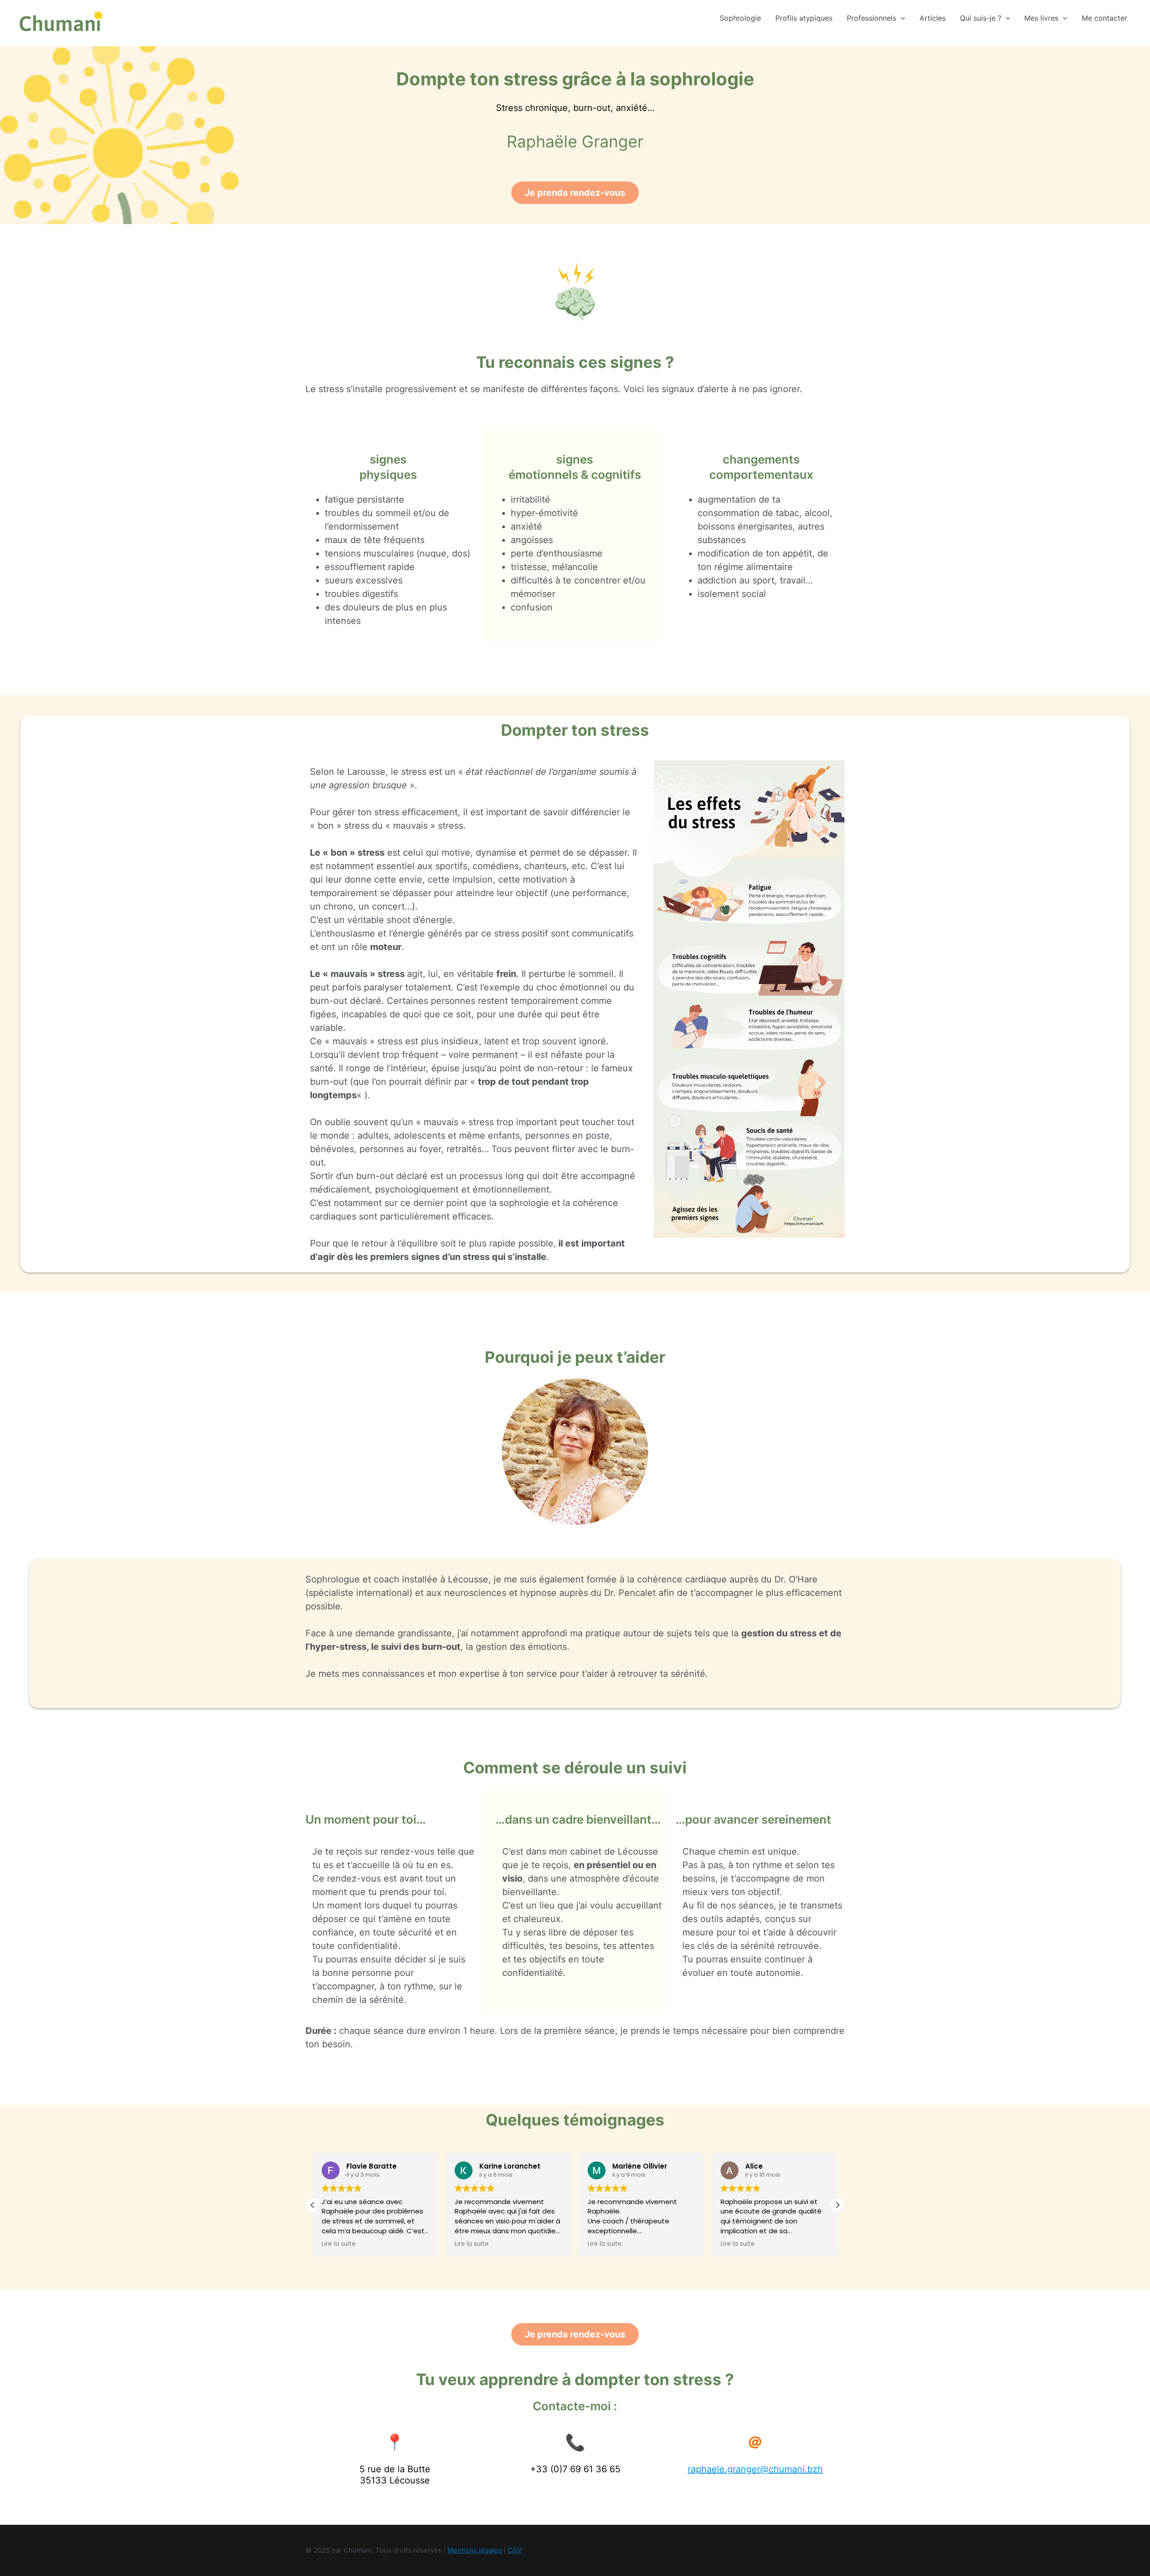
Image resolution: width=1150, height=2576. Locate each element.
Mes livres (1041, 18)
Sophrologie (740, 18)
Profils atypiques (804, 18)
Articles (933, 18)
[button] (901, 18)
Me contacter (1104, 18)
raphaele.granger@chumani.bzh (755, 2469)
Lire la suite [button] (339, 2244)
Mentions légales (475, 2550)
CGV (515, 2550)
